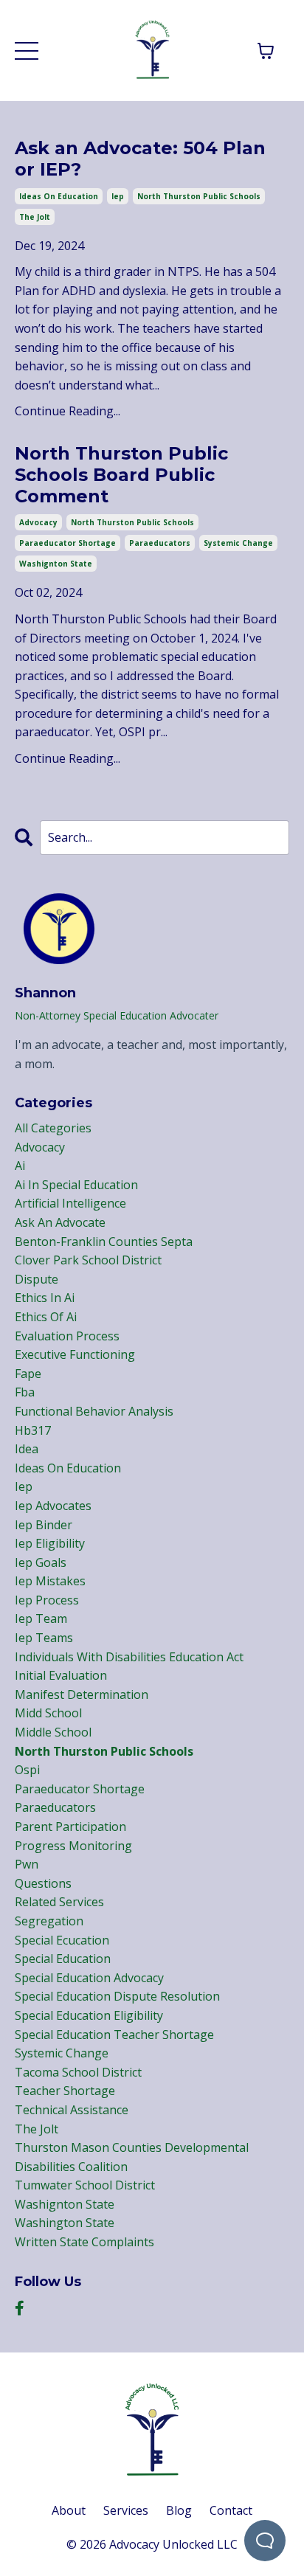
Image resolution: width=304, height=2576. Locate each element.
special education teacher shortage (114, 2035)
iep (118, 196)
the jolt (35, 217)
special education (63, 1959)
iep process (47, 1600)
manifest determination (82, 1694)
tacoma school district (78, 2072)
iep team (41, 1618)
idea (27, 1449)
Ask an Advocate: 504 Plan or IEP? (140, 159)
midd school (48, 1713)
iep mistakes (50, 1581)
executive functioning (75, 1354)
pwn (27, 1864)
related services (59, 1902)
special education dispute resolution (117, 1996)
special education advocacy (89, 1978)
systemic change (238, 543)
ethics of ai (46, 1317)
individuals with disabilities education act (129, 1657)
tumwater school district (85, 2185)
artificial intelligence (70, 1203)
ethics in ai (45, 1298)
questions (43, 1883)
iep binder (44, 1525)
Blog (179, 2510)
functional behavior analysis (94, 1411)
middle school (53, 1732)
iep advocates (53, 1506)
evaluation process (67, 1336)
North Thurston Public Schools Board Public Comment (121, 475)
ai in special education (76, 1185)
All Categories (53, 1128)
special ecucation (62, 1940)
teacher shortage (65, 2091)
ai (20, 1166)
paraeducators (160, 543)
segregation (49, 1921)
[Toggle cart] (266, 51)
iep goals (41, 1562)
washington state (65, 2223)
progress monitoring (73, 1846)
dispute (37, 1279)
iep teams (44, 1638)
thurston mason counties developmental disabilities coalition (132, 2157)
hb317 (33, 1430)
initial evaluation (61, 1675)
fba (25, 1392)
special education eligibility (89, 2015)
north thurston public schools (199, 196)
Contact (231, 2510)
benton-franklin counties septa (104, 1242)
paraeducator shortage (68, 543)
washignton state (56, 564)
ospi (27, 1770)
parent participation (70, 1827)
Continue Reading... (68, 411)
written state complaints (84, 2242)
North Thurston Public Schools (101, 619)
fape (28, 1374)
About (69, 2510)
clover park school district (88, 1260)
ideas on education (59, 196)
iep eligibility (50, 1543)
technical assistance (72, 2110)
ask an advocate (60, 1222)
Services (126, 2510)
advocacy (38, 522)
